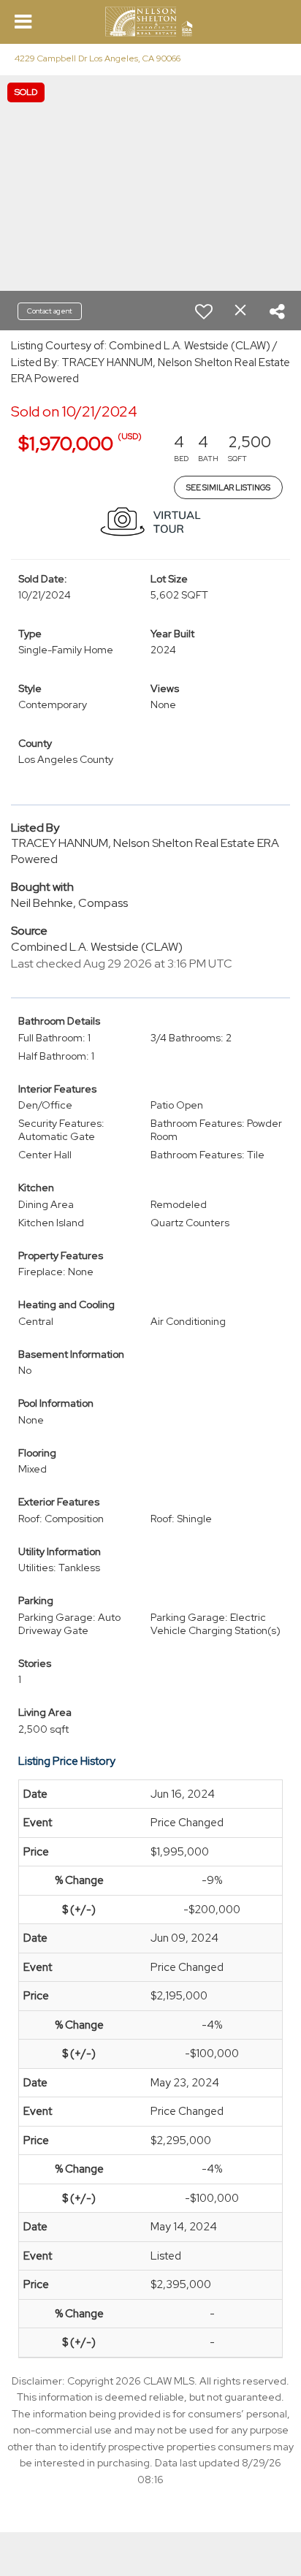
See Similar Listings (228, 487)
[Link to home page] (151, 22)
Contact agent (50, 311)
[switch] (204, 311)
